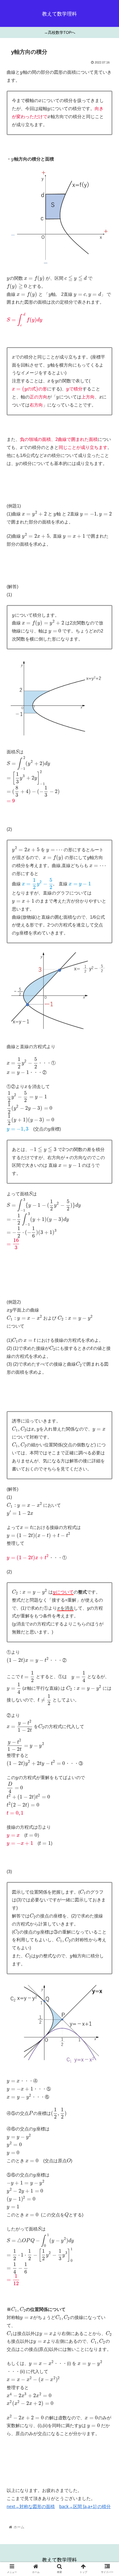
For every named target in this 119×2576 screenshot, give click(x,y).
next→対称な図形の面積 (31, 2507)
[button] (108, 1288)
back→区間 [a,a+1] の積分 (85, 2507)
